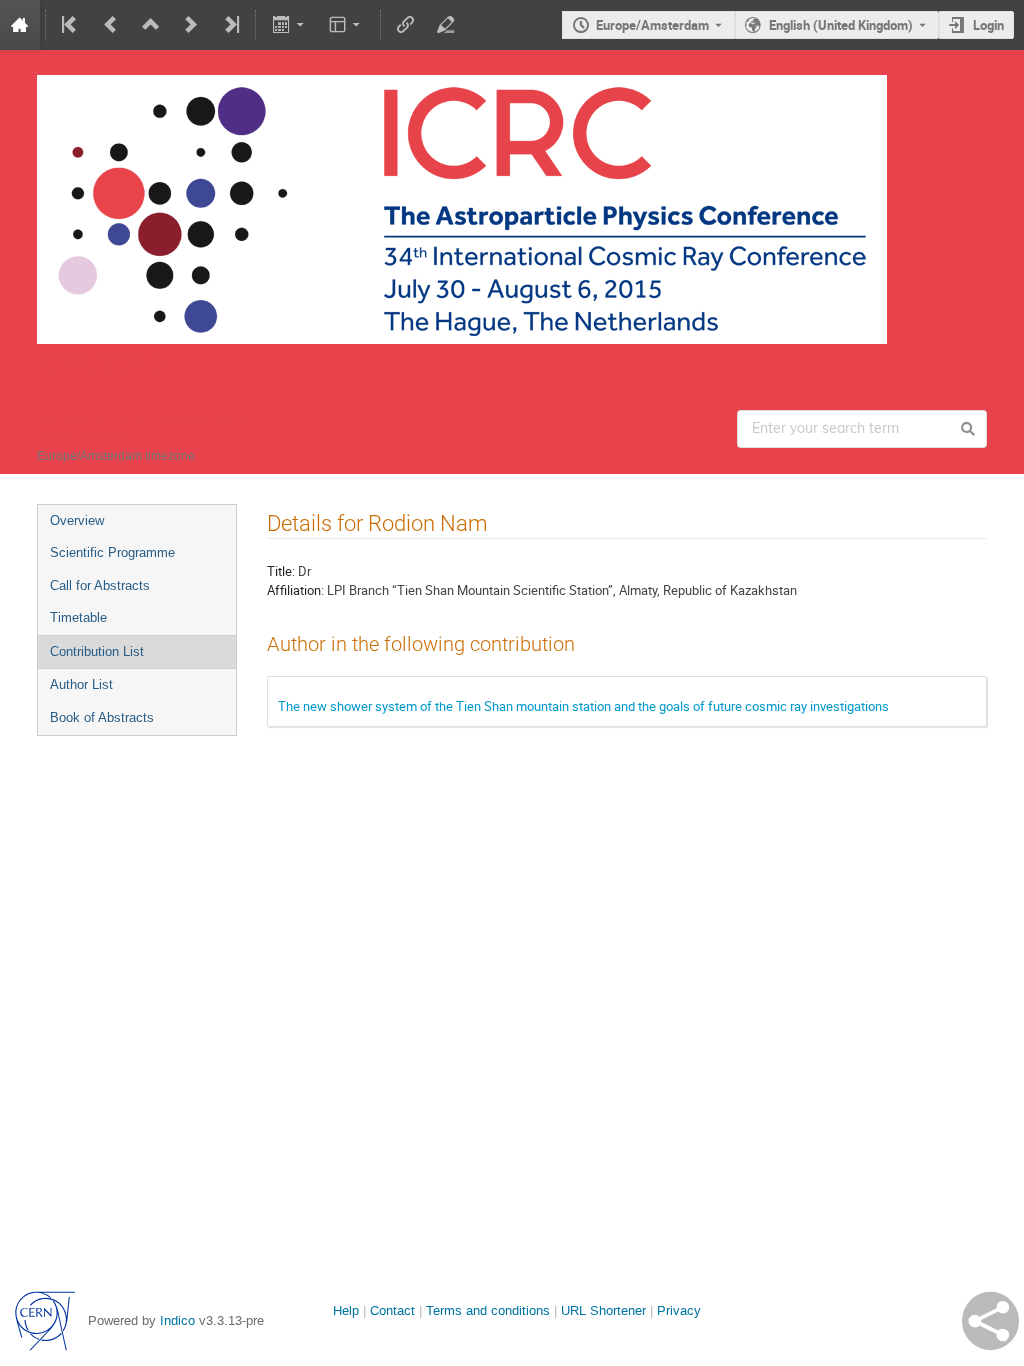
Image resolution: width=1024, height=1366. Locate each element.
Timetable (78, 617)
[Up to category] (151, 25)
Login (988, 25)
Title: (281, 571)
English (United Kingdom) (841, 25)
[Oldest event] (71, 25)
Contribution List (97, 651)
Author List (81, 684)
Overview (77, 520)
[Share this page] (990, 1321)
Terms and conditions (488, 1310)
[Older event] (111, 25)
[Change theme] (346, 25)
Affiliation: (295, 590)
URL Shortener (603, 1310)
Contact (392, 1310)
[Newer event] (191, 25)
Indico (177, 1320)
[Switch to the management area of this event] (446, 25)
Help (346, 1310)
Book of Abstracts (102, 717)
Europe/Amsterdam (652, 25)
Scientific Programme (112, 552)
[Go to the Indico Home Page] (20, 25)
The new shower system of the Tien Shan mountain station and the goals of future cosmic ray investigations (583, 706)
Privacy (679, 1310)
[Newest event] (230, 25)
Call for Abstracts (100, 585)
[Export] (289, 25)
